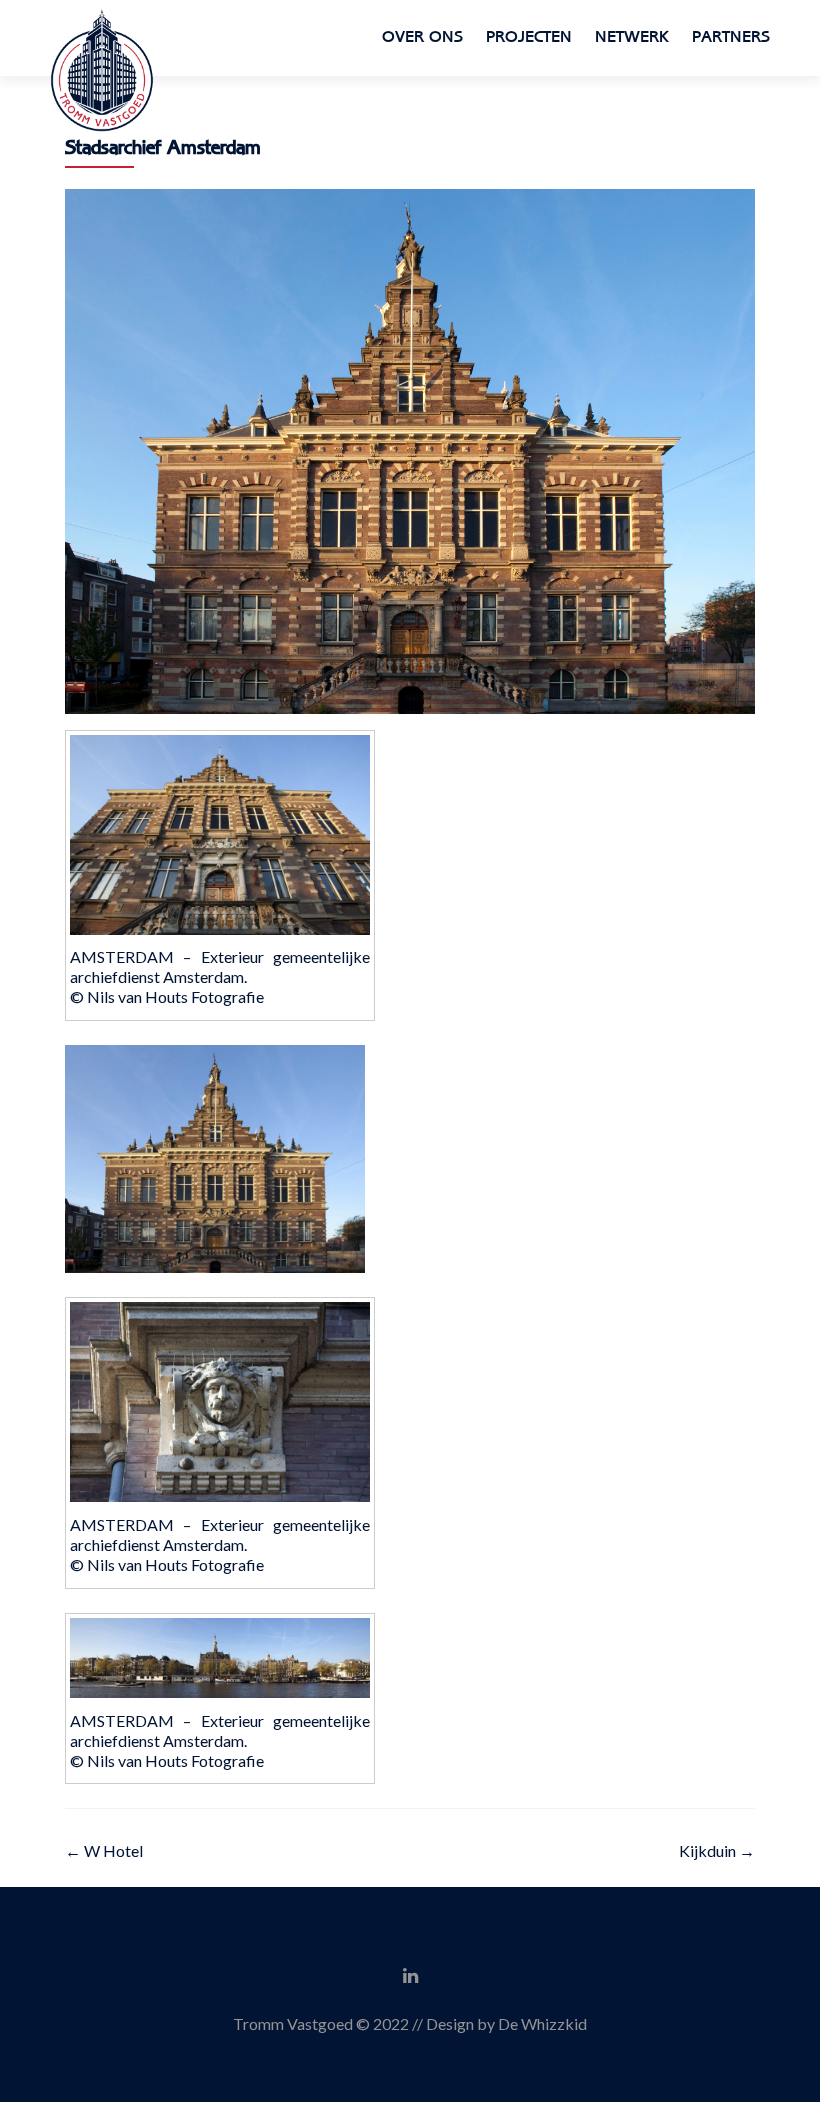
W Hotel (104, 1850)
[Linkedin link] (410, 1974)
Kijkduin (717, 1850)
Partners (731, 37)
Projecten (529, 37)
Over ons (422, 37)
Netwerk (632, 37)
